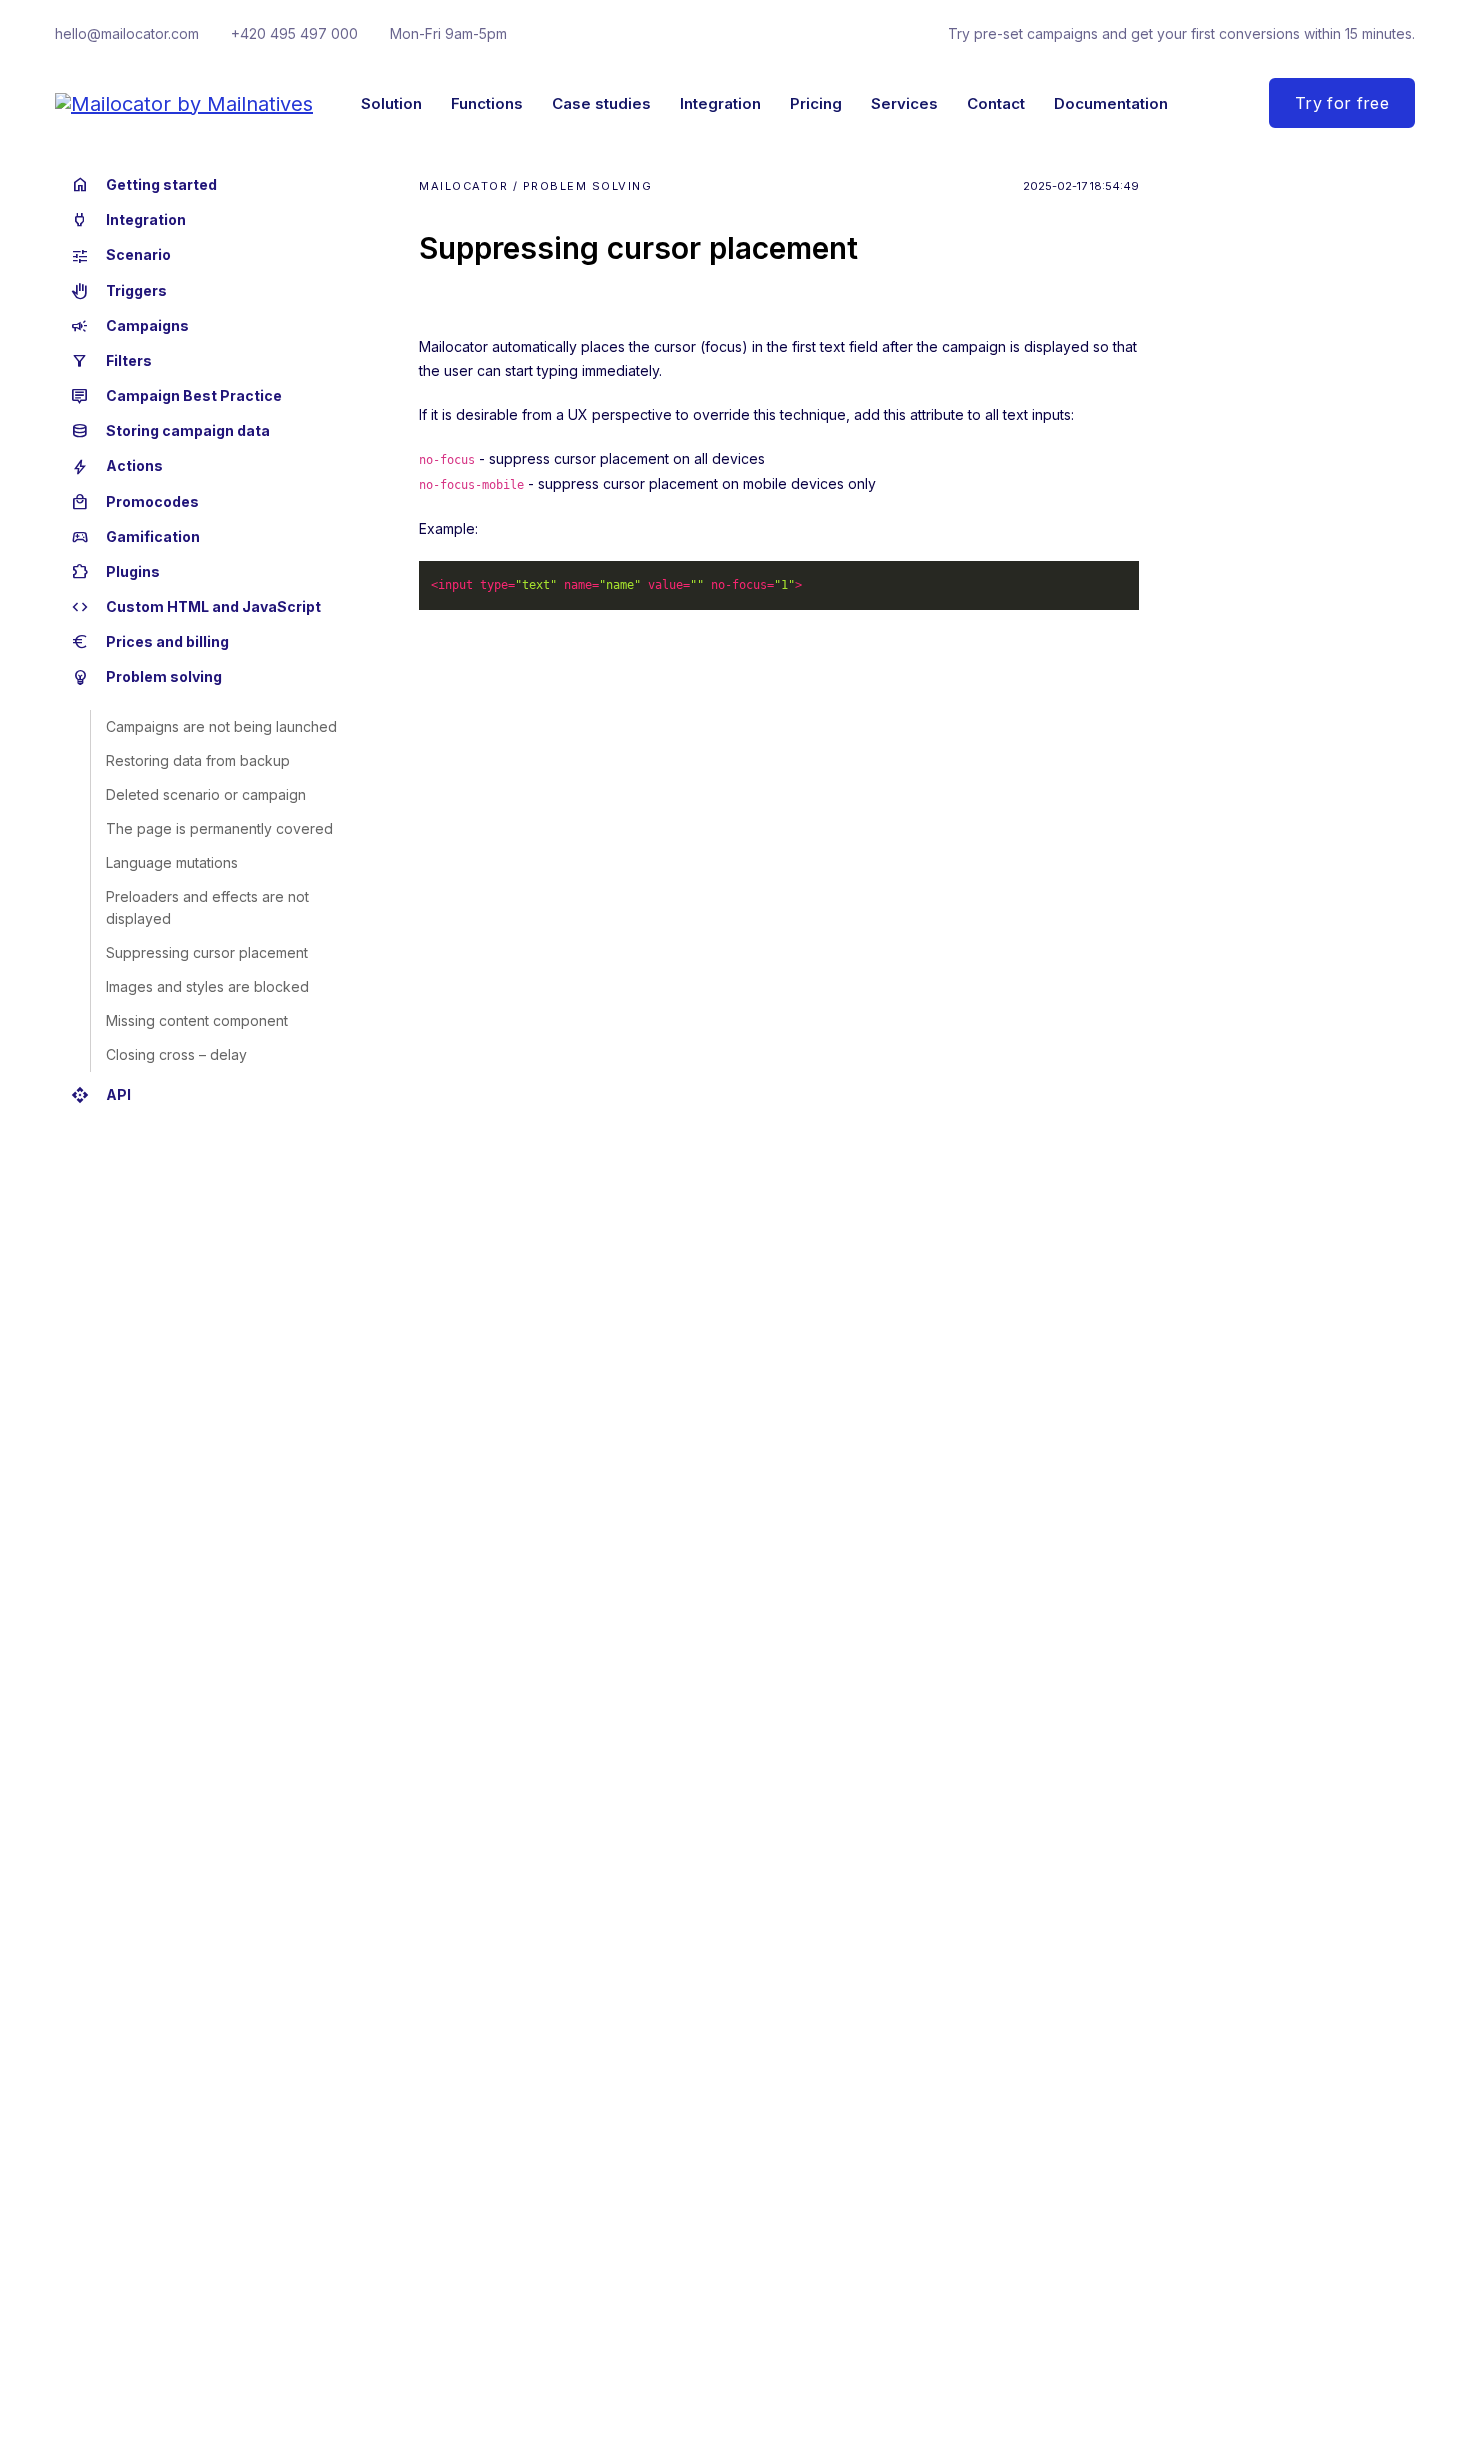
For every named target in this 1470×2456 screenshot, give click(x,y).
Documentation (1111, 103)
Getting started (144, 185)
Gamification (135, 537)
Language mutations (172, 862)
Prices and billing (150, 642)
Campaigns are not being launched (221, 726)
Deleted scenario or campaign (206, 794)
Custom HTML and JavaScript (196, 607)
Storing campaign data (170, 431)
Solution (391, 103)
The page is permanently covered (219, 828)
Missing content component (197, 1020)
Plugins (115, 572)
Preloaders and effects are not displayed (207, 907)
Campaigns (130, 326)
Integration (720, 103)
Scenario (121, 256)
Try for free (1342, 103)
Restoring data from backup (198, 760)
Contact (996, 103)
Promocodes (135, 502)
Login (1209, 103)
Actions (117, 467)
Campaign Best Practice (176, 396)
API (101, 1095)
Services (904, 103)
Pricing (816, 103)
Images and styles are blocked (207, 986)
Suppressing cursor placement (207, 952)
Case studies (601, 103)
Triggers (119, 291)
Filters (111, 361)
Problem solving (146, 678)
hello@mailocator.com (127, 33)
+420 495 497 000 (294, 33)
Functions (487, 103)
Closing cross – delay (176, 1054)
